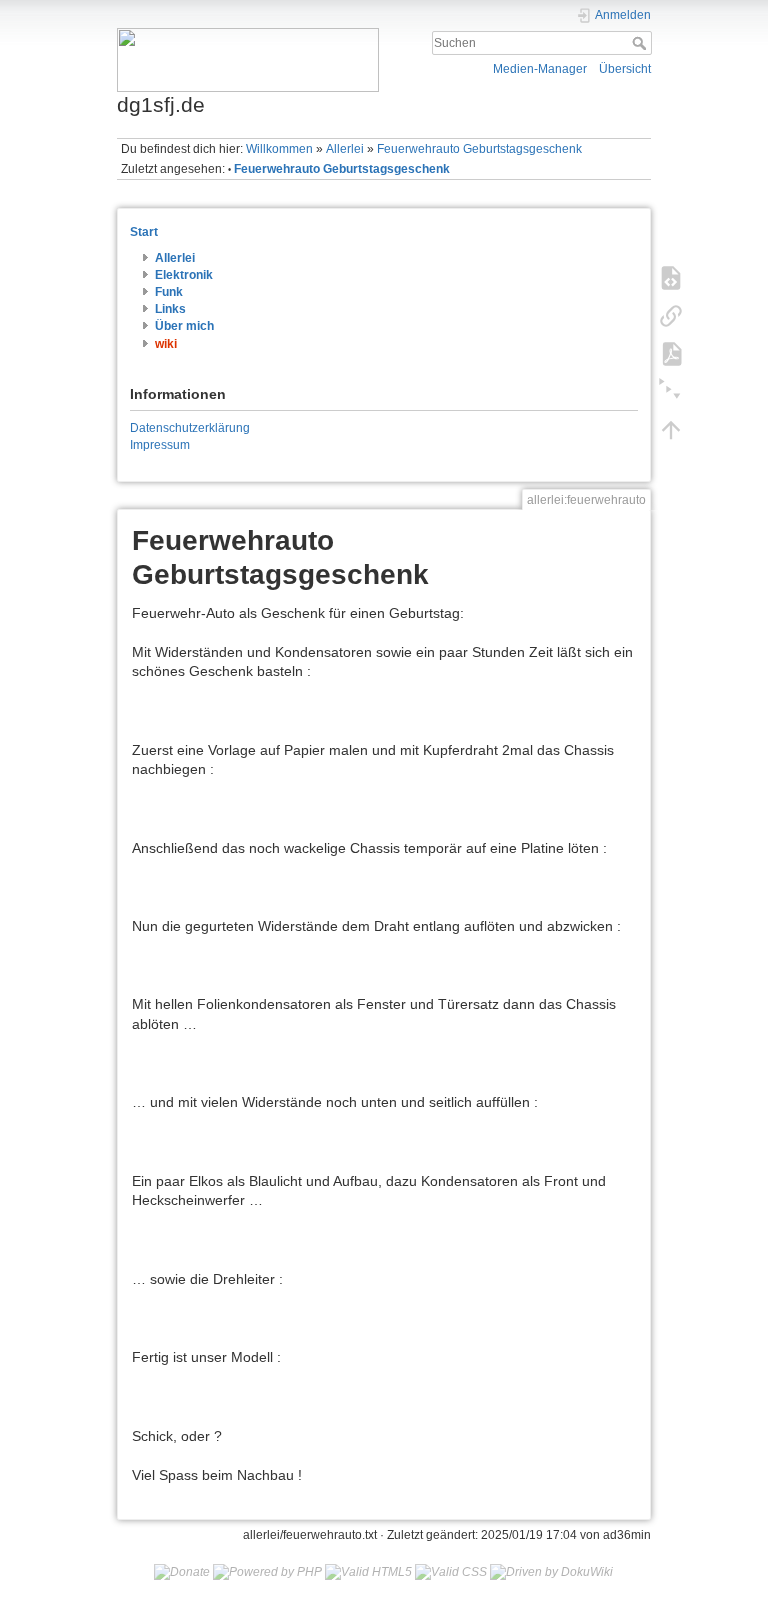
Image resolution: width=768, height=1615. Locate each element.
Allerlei (345, 149)
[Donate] (182, 1572)
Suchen (641, 43)
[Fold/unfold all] (671, 391)
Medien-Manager (540, 69)
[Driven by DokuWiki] (551, 1572)
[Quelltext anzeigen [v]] (671, 277)
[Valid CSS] (451, 1572)
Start (144, 232)
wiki (166, 344)
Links (170, 309)
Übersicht (625, 69)
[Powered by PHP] (267, 1572)
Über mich (184, 326)
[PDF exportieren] (671, 353)
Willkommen (279, 149)
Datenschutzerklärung (190, 428)
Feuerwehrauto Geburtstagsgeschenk (479, 149)
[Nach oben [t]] (671, 429)
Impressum (160, 445)
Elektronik (184, 275)
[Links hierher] (671, 315)
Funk (169, 292)
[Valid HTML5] (368, 1572)
